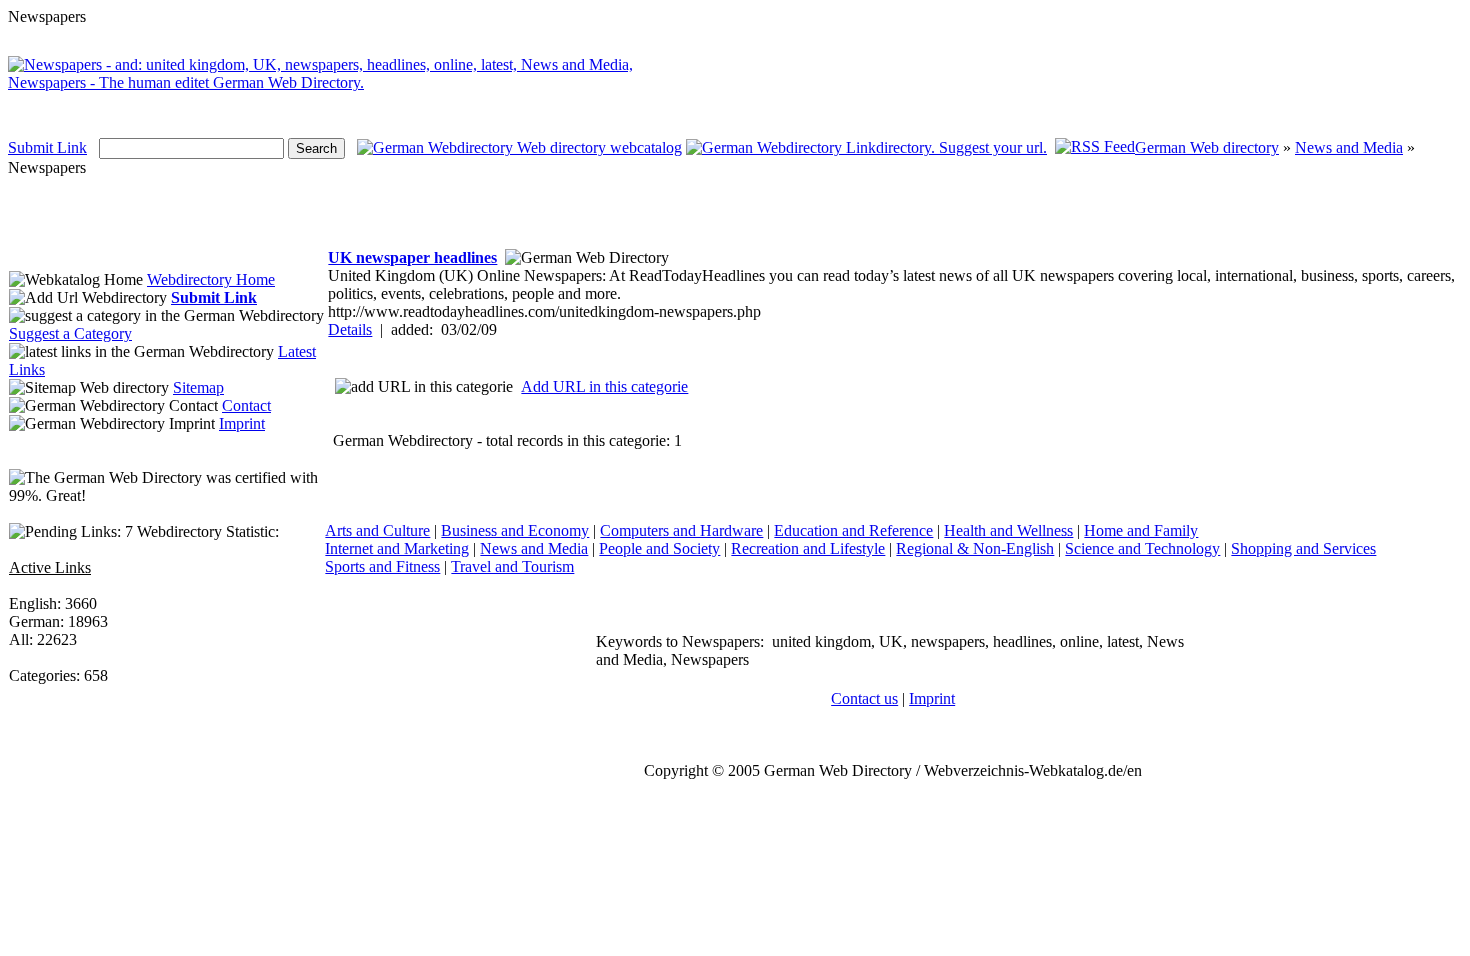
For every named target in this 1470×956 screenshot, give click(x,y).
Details (350, 329)
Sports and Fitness (382, 566)
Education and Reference (853, 530)
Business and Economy (515, 530)
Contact (246, 405)
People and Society (659, 548)
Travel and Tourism (512, 566)
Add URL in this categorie (604, 386)
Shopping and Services (1303, 548)
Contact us (864, 698)
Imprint (242, 423)
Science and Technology (1142, 548)
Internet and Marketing (397, 548)
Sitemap (198, 387)
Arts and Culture (377, 530)
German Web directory (1207, 147)
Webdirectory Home (211, 279)
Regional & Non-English (975, 548)
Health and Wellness (1008, 530)
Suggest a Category (70, 333)
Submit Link (47, 147)
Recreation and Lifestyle (808, 548)
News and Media (1349, 147)
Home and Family (1141, 530)
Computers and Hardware (681, 530)
